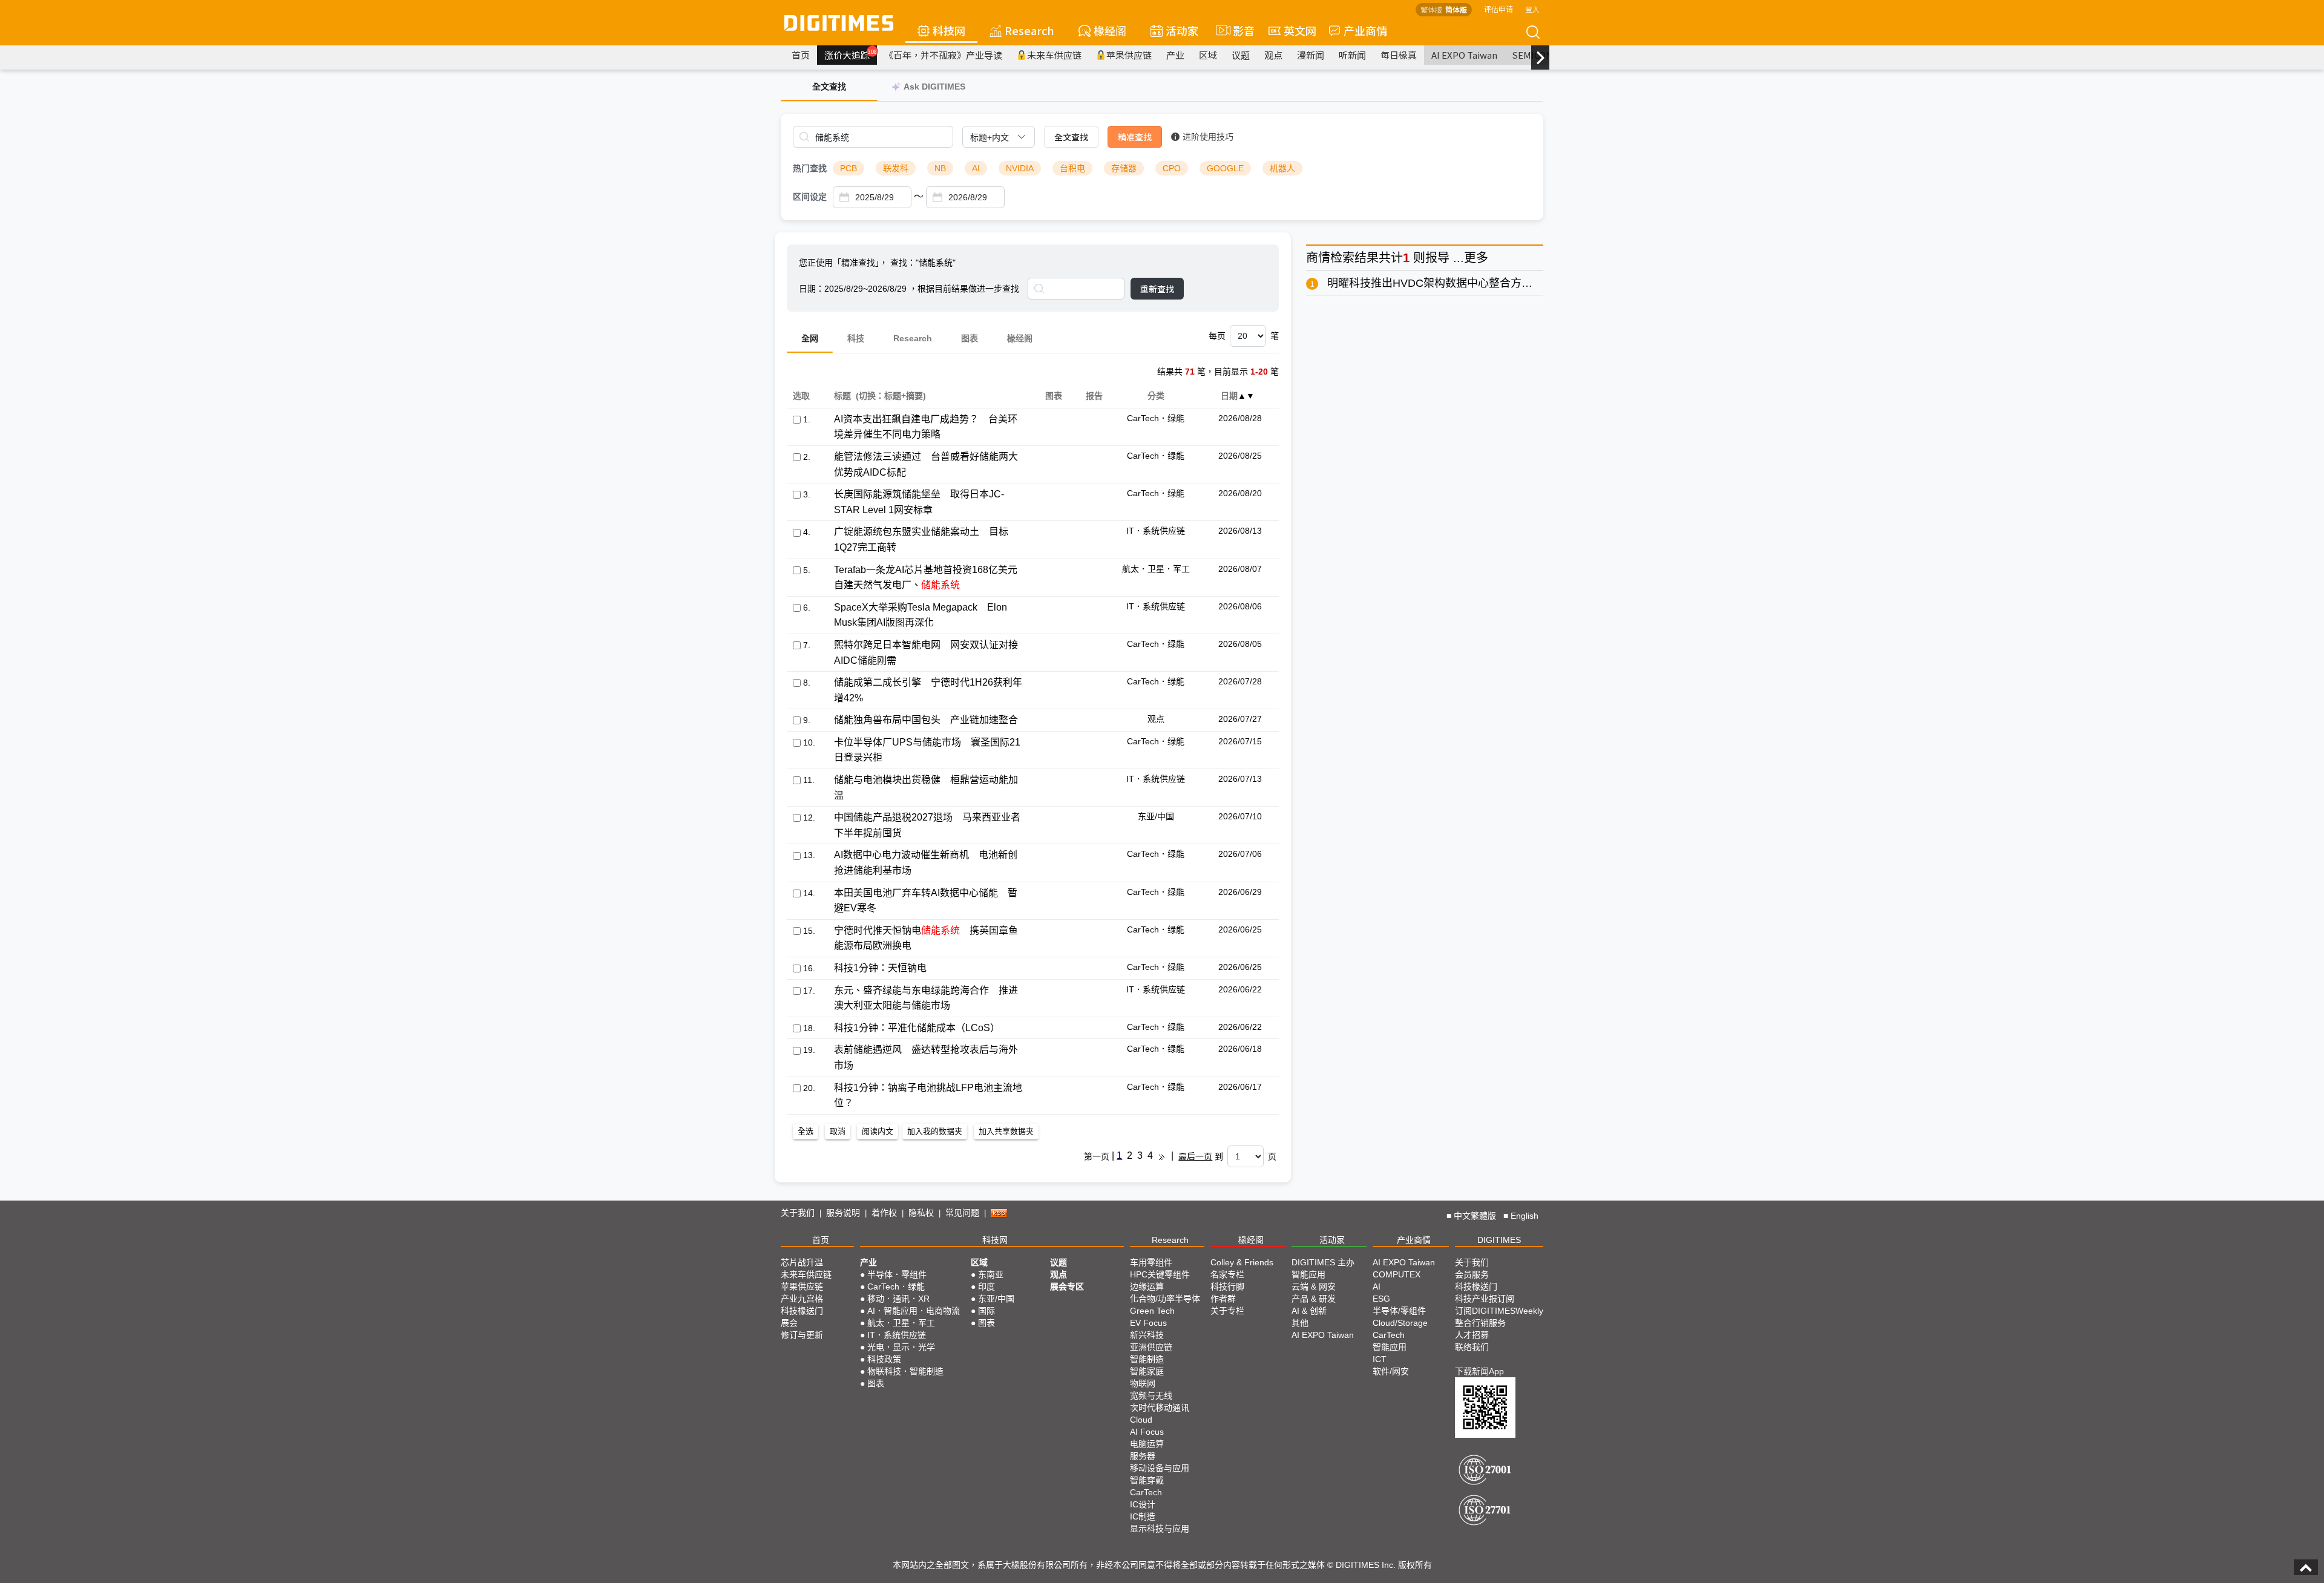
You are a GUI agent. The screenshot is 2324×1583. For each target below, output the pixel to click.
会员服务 (1472, 1274)
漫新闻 (1311, 55)
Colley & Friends (1242, 1262)
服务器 (1143, 1456)
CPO (1172, 168)
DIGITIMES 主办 (1323, 1262)
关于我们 (798, 1213)
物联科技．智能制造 (905, 1371)
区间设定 (810, 197)
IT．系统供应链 (897, 1335)
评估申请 (1498, 9)
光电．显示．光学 (901, 1347)
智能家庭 (1147, 1371)
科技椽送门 (802, 1311)
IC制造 (1143, 1516)
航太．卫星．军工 (901, 1323)
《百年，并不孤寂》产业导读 (943, 55)
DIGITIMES (1499, 1240)
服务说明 (843, 1213)
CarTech (1146, 1492)
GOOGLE (1225, 168)
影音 (1239, 30)
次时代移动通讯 (1160, 1408)
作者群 (1223, 1299)
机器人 (1282, 168)
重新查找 (1157, 289)
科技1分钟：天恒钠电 (880, 968)
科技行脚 (1227, 1286)
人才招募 (1472, 1335)
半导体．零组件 (897, 1274)
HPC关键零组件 (1160, 1274)
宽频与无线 (1151, 1395)
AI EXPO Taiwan (1464, 55)
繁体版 (1431, 9)
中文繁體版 (1475, 1216)
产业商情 (1365, 30)
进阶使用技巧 (1208, 137)
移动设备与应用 (1160, 1468)
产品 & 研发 (1314, 1299)
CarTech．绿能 (896, 1286)
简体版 (1456, 9)
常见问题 (962, 1213)
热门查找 (810, 168)
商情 (1318, 258)
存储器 (1124, 168)
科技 (856, 338)
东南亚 (991, 1274)
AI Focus (1147, 1432)
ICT (1380, 1359)
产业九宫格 (802, 1299)
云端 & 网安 (1314, 1286)
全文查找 (1071, 137)
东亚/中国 (996, 1299)
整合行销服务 (1480, 1323)
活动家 (1182, 30)
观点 (1273, 55)
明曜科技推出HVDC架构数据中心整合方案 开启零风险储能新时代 (1486, 283)
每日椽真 (1399, 55)
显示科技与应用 (1160, 1529)
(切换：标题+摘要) (891, 396)
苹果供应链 (1129, 55)
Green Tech (1152, 1311)
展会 (789, 1323)
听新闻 (1352, 55)
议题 (1241, 55)
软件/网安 (1391, 1371)
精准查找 (1135, 137)
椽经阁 (1110, 30)
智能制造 (1147, 1359)
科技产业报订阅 (1485, 1299)
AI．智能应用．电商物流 (914, 1311)
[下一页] (1162, 1156)
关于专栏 (1227, 1311)
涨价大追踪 (851, 54)
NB (940, 168)
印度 (986, 1286)
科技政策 (884, 1359)
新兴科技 (1147, 1335)
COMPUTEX (1397, 1274)
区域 (1208, 55)
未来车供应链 (1054, 55)
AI (976, 168)
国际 (986, 1311)
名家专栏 (1227, 1274)
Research (1029, 30)
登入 (1532, 9)
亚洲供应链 (1151, 1347)
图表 (970, 338)
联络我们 (1472, 1347)
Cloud (1141, 1420)
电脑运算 (1147, 1444)
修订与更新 (802, 1335)
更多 (1476, 258)
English (1525, 1216)
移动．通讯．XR (898, 1299)
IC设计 (1143, 1504)
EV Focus (1148, 1323)
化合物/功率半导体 (1165, 1299)
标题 (842, 396)
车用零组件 (1151, 1262)
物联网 (1143, 1383)
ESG (1381, 1299)
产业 (1175, 55)
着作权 (884, 1213)
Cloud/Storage (1400, 1323)
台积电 (1072, 168)
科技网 (949, 30)
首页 (801, 55)
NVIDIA (1020, 168)
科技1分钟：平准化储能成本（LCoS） (917, 1028)
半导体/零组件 (1399, 1311)
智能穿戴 (1147, 1480)
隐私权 (921, 1213)
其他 (1300, 1323)
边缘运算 (1147, 1286)
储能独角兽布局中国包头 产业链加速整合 (926, 720)
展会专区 (1067, 1286)
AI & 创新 (1309, 1311)
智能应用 (1308, 1274)
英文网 (1300, 30)
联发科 (896, 168)
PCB (849, 168)
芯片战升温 (802, 1262)
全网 (810, 338)
